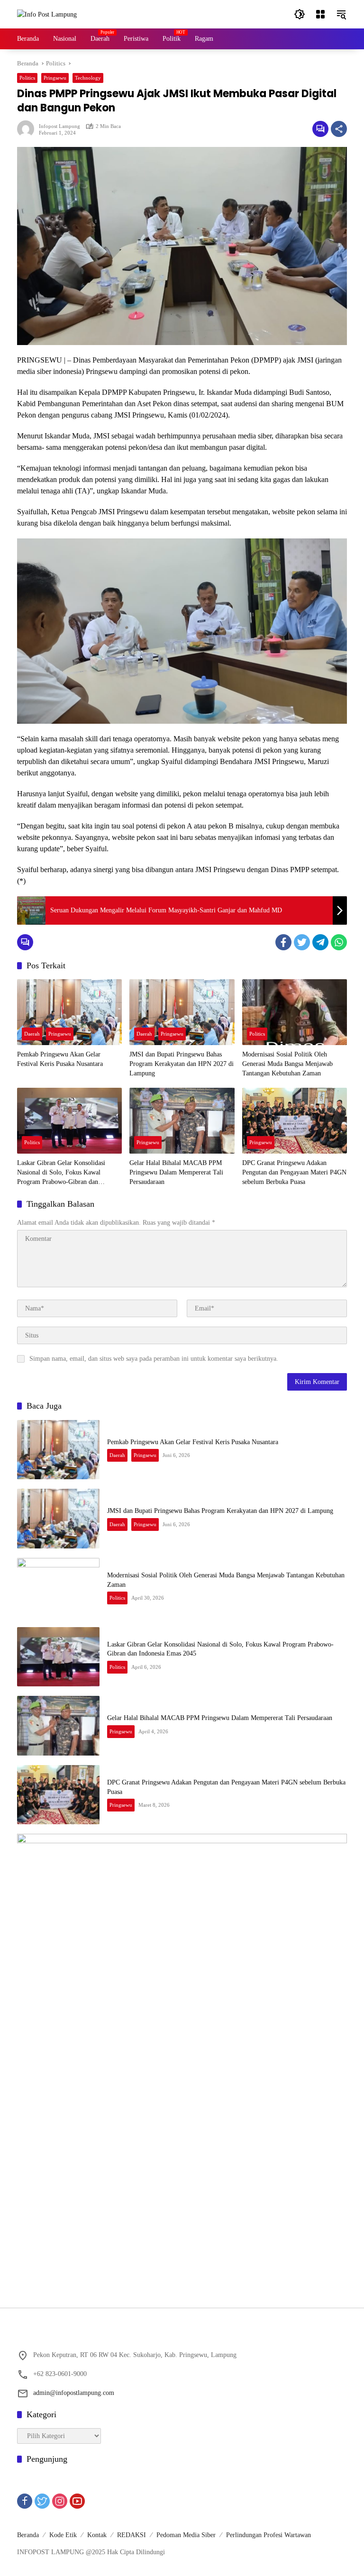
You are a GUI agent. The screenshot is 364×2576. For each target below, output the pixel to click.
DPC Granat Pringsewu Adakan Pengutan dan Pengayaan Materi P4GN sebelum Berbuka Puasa (294, 1172)
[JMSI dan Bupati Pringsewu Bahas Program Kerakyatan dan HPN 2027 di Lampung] (182, 1012)
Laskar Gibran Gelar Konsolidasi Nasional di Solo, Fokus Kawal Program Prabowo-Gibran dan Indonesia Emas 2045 (61, 1173)
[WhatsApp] (339, 942)
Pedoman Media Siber (186, 2535)
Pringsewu (55, 78)
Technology (88, 78)
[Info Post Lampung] (47, 14)
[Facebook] (283, 942)
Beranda (28, 2535)
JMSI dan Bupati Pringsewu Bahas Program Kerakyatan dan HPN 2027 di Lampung (182, 1064)
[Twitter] (302, 942)
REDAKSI (132, 2535)
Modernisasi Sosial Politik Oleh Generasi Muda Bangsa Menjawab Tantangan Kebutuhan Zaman (287, 1064)
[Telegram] (320, 942)
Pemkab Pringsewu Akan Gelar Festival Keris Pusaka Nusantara (60, 1059)
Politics (27, 78)
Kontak (97, 2535)
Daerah (32, 1034)
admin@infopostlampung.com (74, 2393)
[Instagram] (60, 2501)
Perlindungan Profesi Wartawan (268, 2535)
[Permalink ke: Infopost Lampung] (28, 129)
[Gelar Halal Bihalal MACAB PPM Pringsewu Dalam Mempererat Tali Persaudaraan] (182, 1121)
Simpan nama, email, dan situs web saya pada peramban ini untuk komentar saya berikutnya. (154, 1359)
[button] (300, 14)
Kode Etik (63, 2535)
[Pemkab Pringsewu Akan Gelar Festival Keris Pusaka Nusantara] (69, 1012)
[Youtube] (77, 2501)
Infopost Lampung (59, 126)
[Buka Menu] (320, 14)
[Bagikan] (339, 129)
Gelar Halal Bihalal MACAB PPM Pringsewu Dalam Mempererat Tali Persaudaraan (176, 1172)
